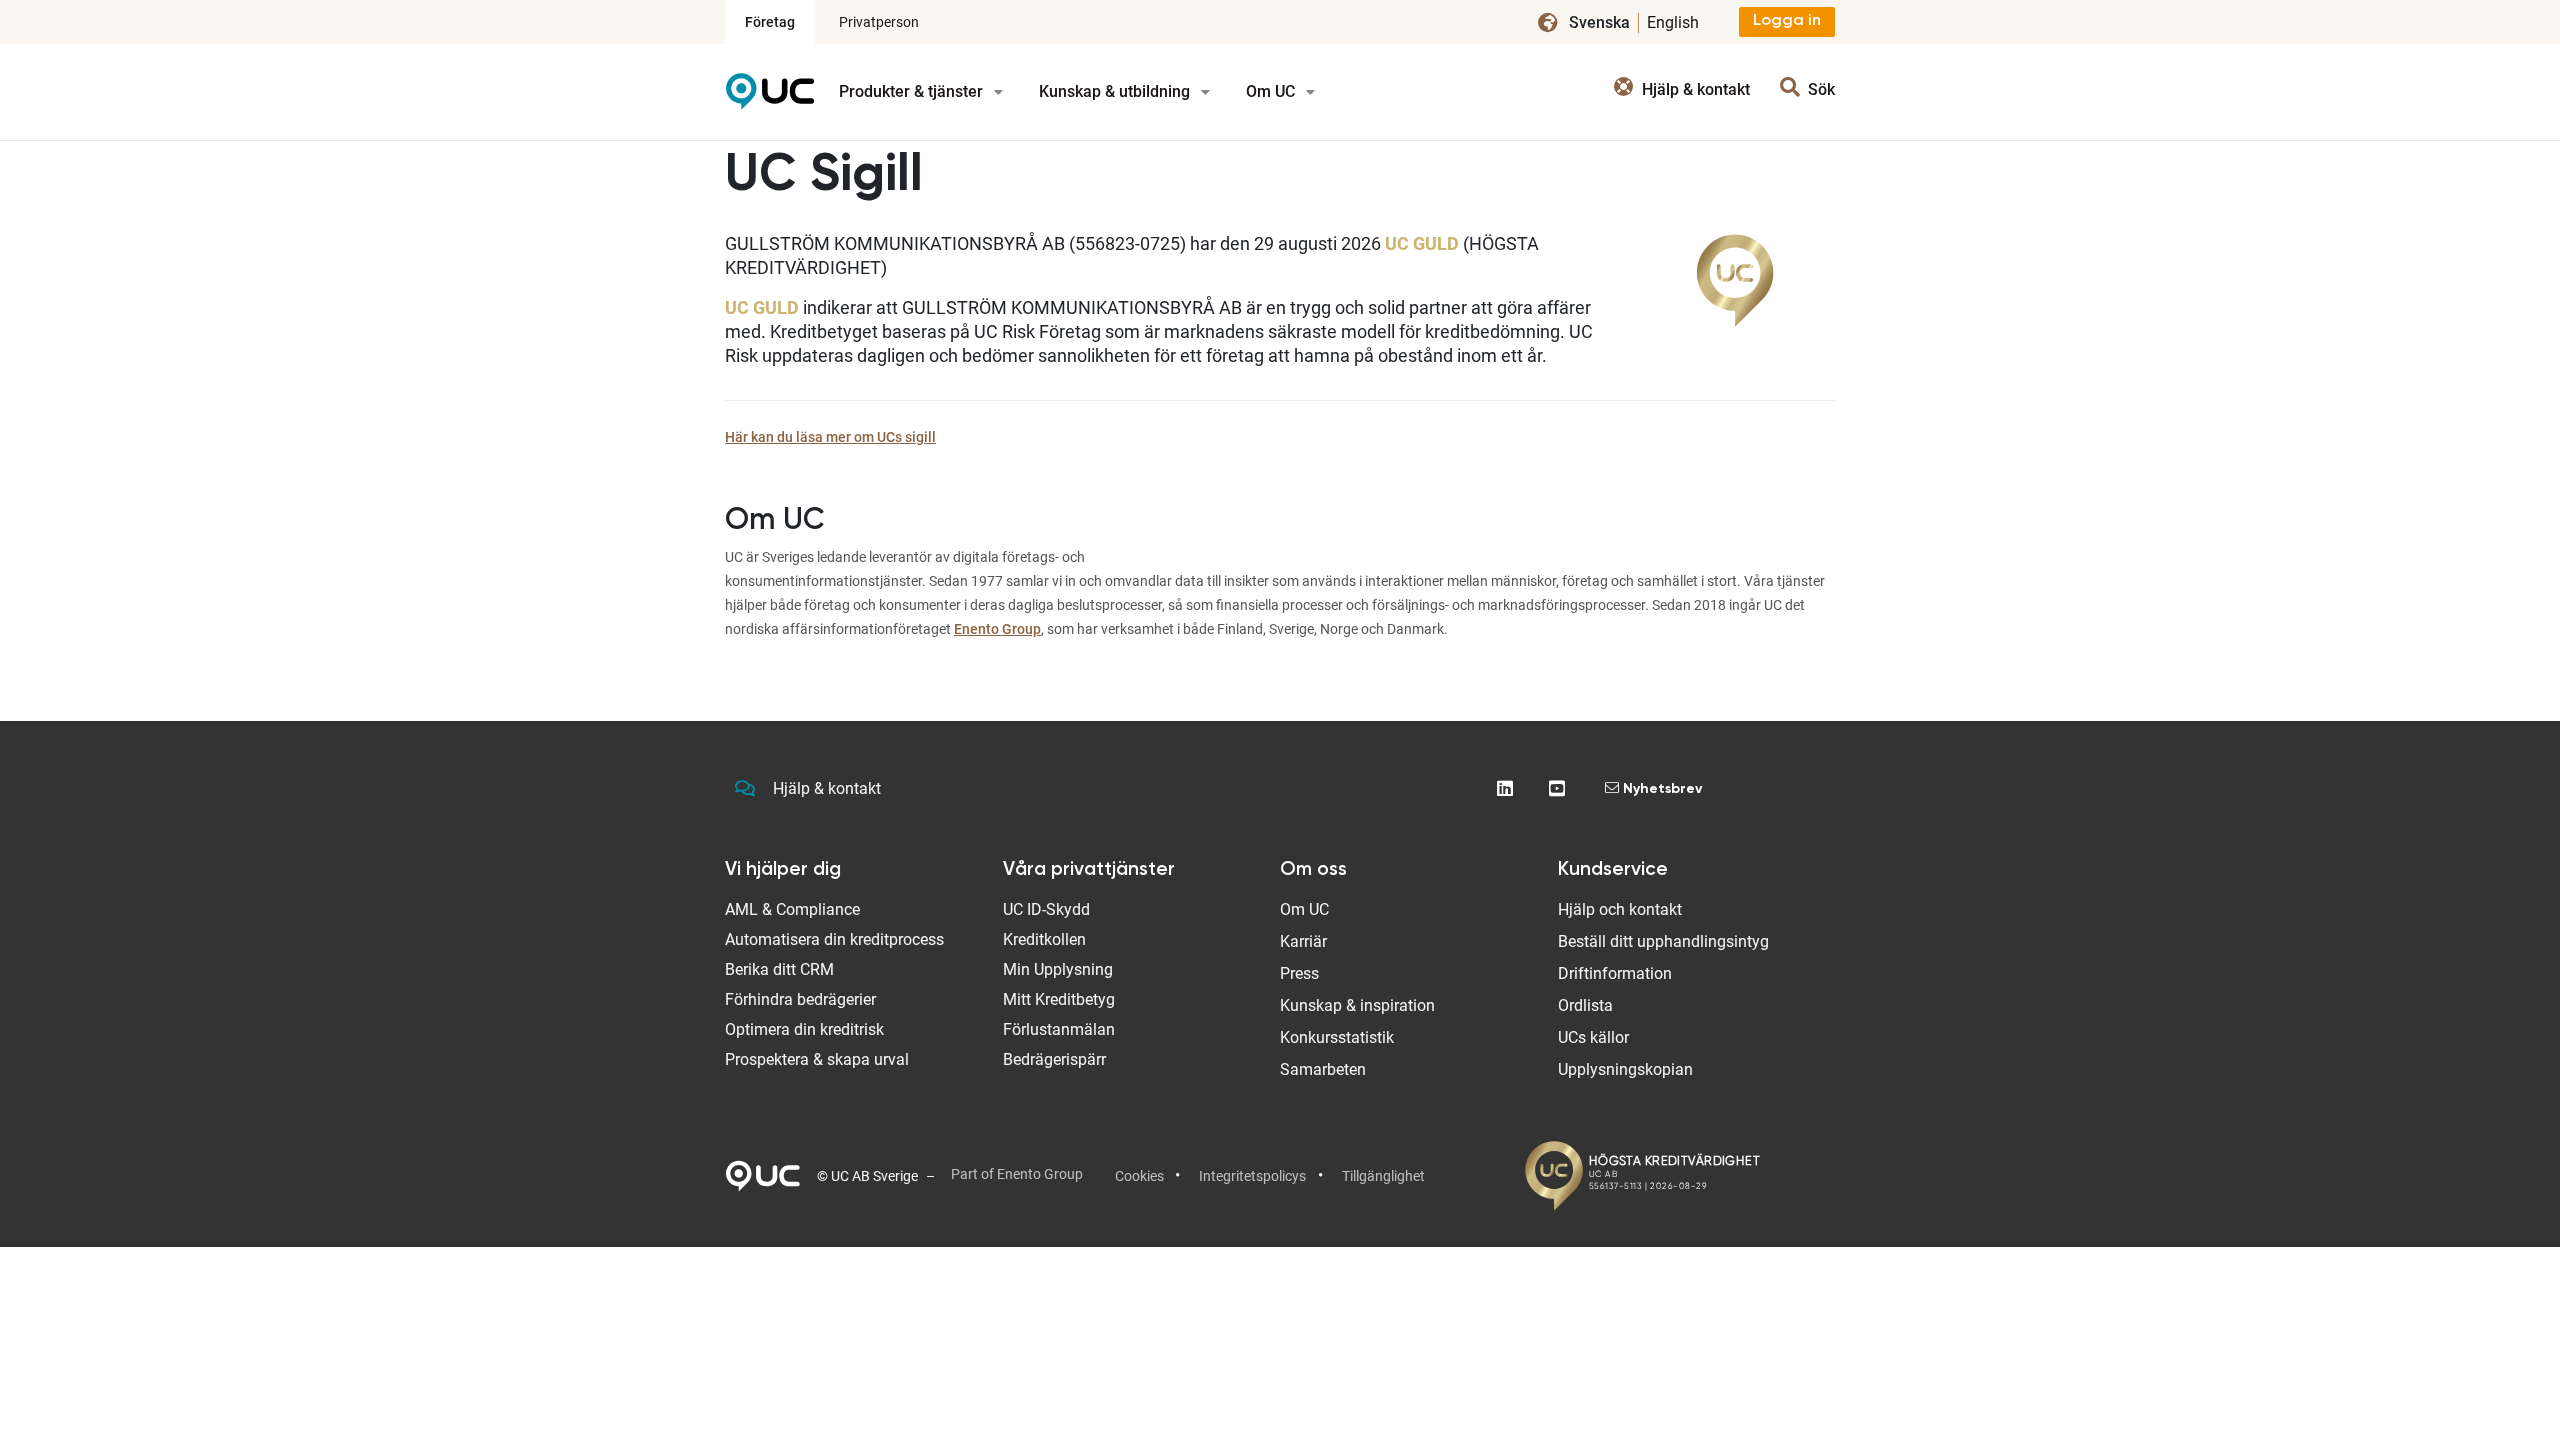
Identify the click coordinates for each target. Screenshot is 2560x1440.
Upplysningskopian (1625, 1069)
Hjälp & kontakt (827, 788)
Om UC (1272, 91)
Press (1299, 973)
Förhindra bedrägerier (800, 999)
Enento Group (997, 629)
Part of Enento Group (1017, 1174)
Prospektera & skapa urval (817, 1059)
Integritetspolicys (1252, 1176)
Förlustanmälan (1059, 1029)
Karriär (1303, 941)
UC (770, 98)
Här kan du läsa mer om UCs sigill (830, 437)
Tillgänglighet (1383, 1176)
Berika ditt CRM (779, 969)
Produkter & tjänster (913, 91)
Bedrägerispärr (1054, 1059)
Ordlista (1585, 1005)
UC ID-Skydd (1046, 909)
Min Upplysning (1058, 969)
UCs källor (1593, 1037)
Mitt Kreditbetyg (1059, 999)
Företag (770, 22)
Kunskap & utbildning (1116, 91)
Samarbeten (1323, 1069)
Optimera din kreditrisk (804, 1029)
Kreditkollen (1044, 939)
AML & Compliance (792, 909)
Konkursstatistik (1337, 1037)
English (1673, 22)
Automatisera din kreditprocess (834, 939)
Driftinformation (1615, 973)
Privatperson (879, 22)
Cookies (1139, 1176)
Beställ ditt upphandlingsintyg (1663, 941)
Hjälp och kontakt (1620, 909)
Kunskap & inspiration (1357, 1005)
